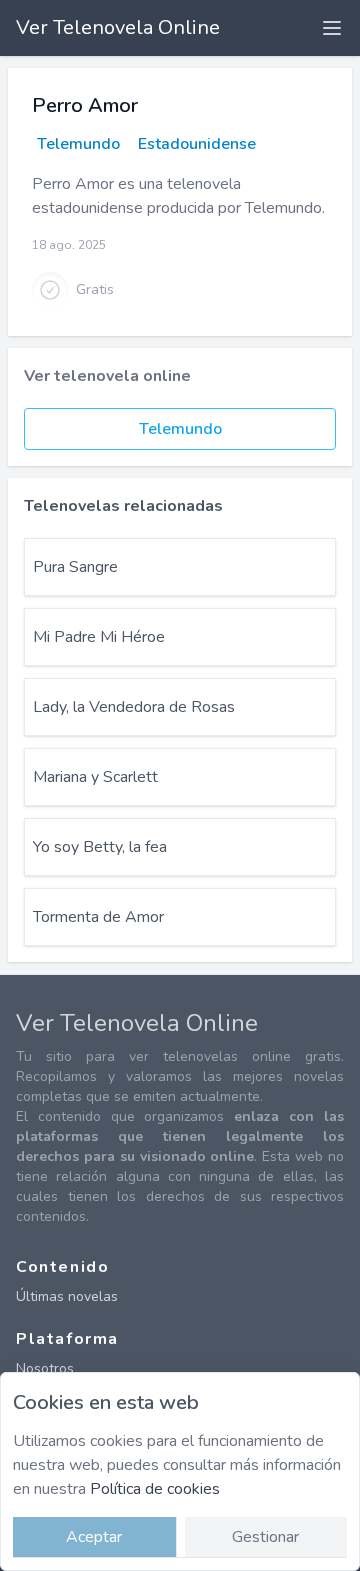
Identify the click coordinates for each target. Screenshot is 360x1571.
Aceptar (94, 1537)
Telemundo (78, 144)
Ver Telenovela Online (118, 27)
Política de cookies (155, 1489)
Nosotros (45, 1368)
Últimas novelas (67, 1296)
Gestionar (265, 1537)
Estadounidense (197, 144)
